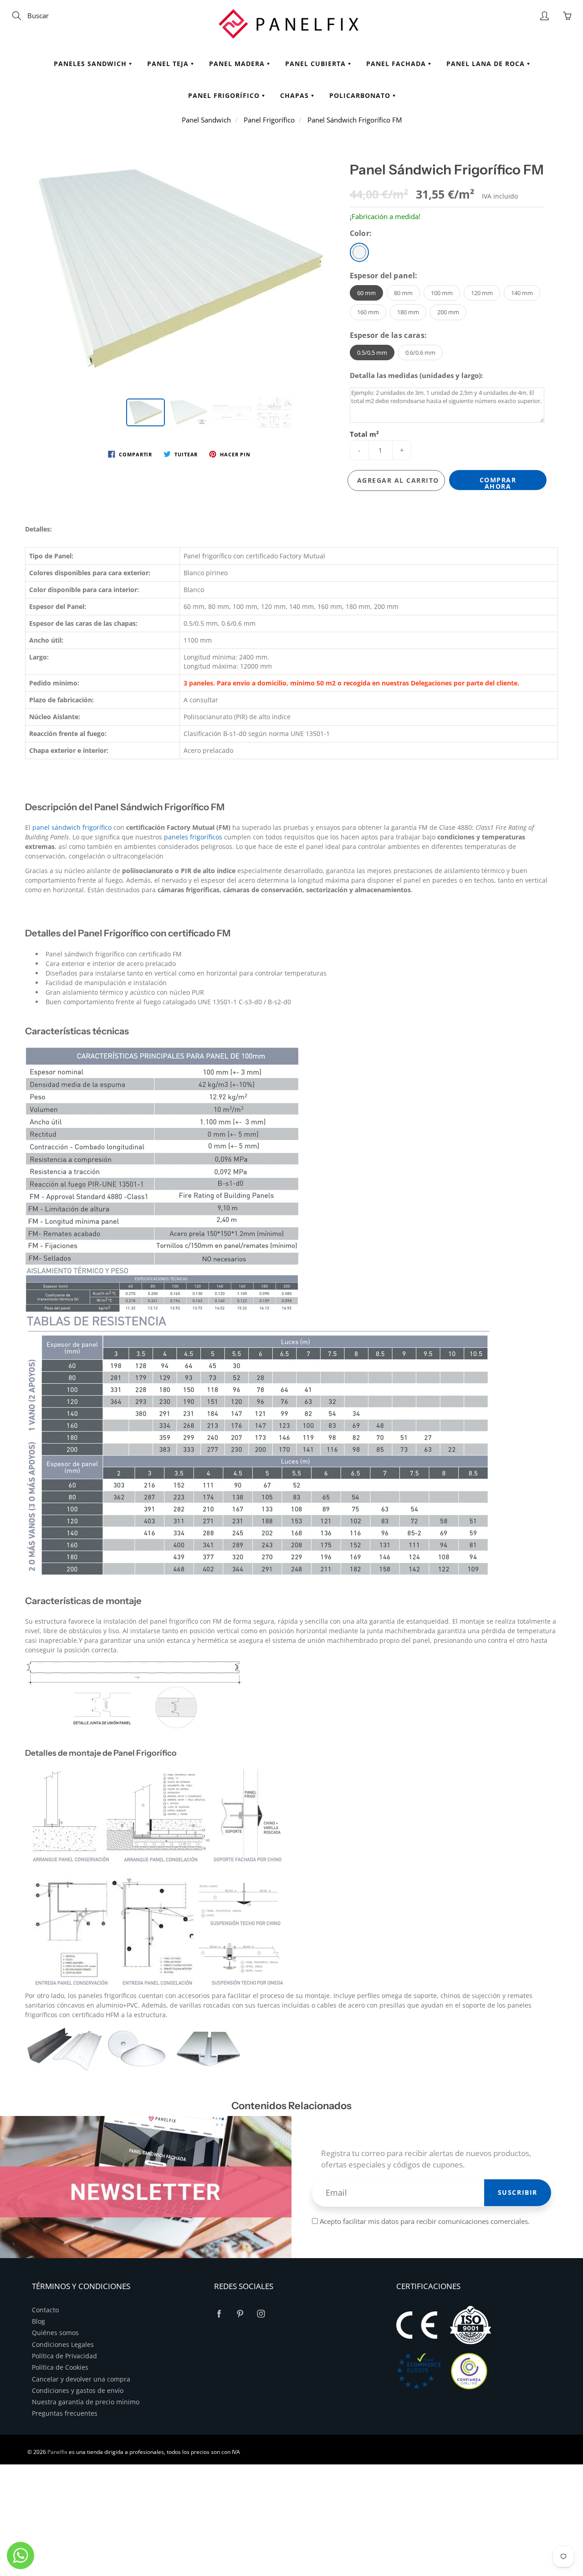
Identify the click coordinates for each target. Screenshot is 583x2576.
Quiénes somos (55, 2333)
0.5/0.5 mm (372, 353)
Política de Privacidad (64, 2356)
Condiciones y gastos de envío (78, 2391)
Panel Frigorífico (225, 95)
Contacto (45, 2310)
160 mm (368, 312)
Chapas (296, 95)
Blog (38, 2321)
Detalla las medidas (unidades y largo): (416, 375)
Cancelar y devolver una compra (81, 2379)
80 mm (403, 293)
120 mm (482, 293)
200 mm (448, 312)
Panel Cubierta (317, 64)
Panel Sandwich (206, 120)
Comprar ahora (498, 483)
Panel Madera (238, 64)
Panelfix (57, 2452)
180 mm (408, 312)
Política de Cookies (60, 2367)
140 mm (522, 293)
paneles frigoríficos (193, 837)
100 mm (442, 293)
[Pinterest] (240, 2314)
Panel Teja (169, 64)
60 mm (366, 293)
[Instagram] (261, 2314)
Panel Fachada (397, 64)
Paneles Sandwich (91, 64)
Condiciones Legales (63, 2345)
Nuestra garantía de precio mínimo (86, 2402)
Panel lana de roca (487, 64)
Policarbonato (361, 95)
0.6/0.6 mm (420, 353)
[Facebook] (219, 2314)
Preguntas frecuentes (65, 2413)
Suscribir (518, 2192)
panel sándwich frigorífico (72, 827)
